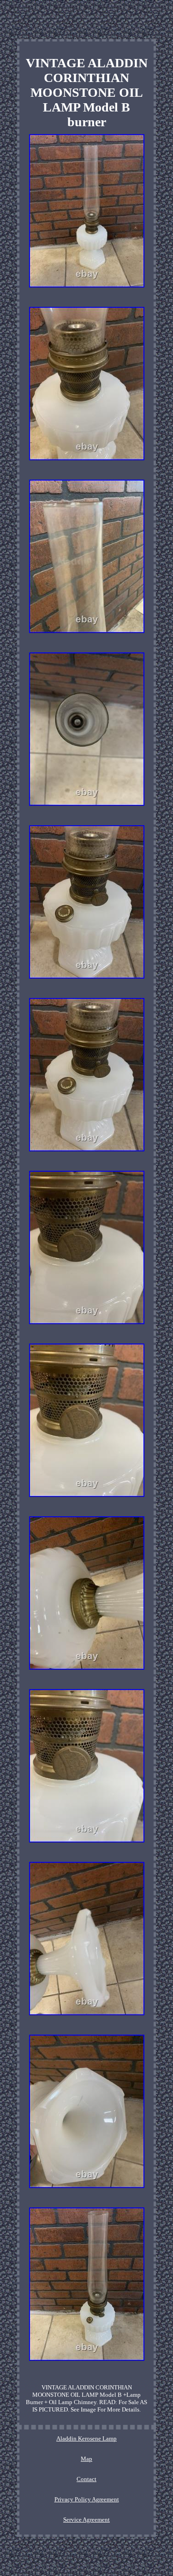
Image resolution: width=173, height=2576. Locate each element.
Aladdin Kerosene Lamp (86, 2438)
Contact (86, 2479)
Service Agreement (86, 2520)
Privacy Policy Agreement (87, 2499)
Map (86, 2459)
